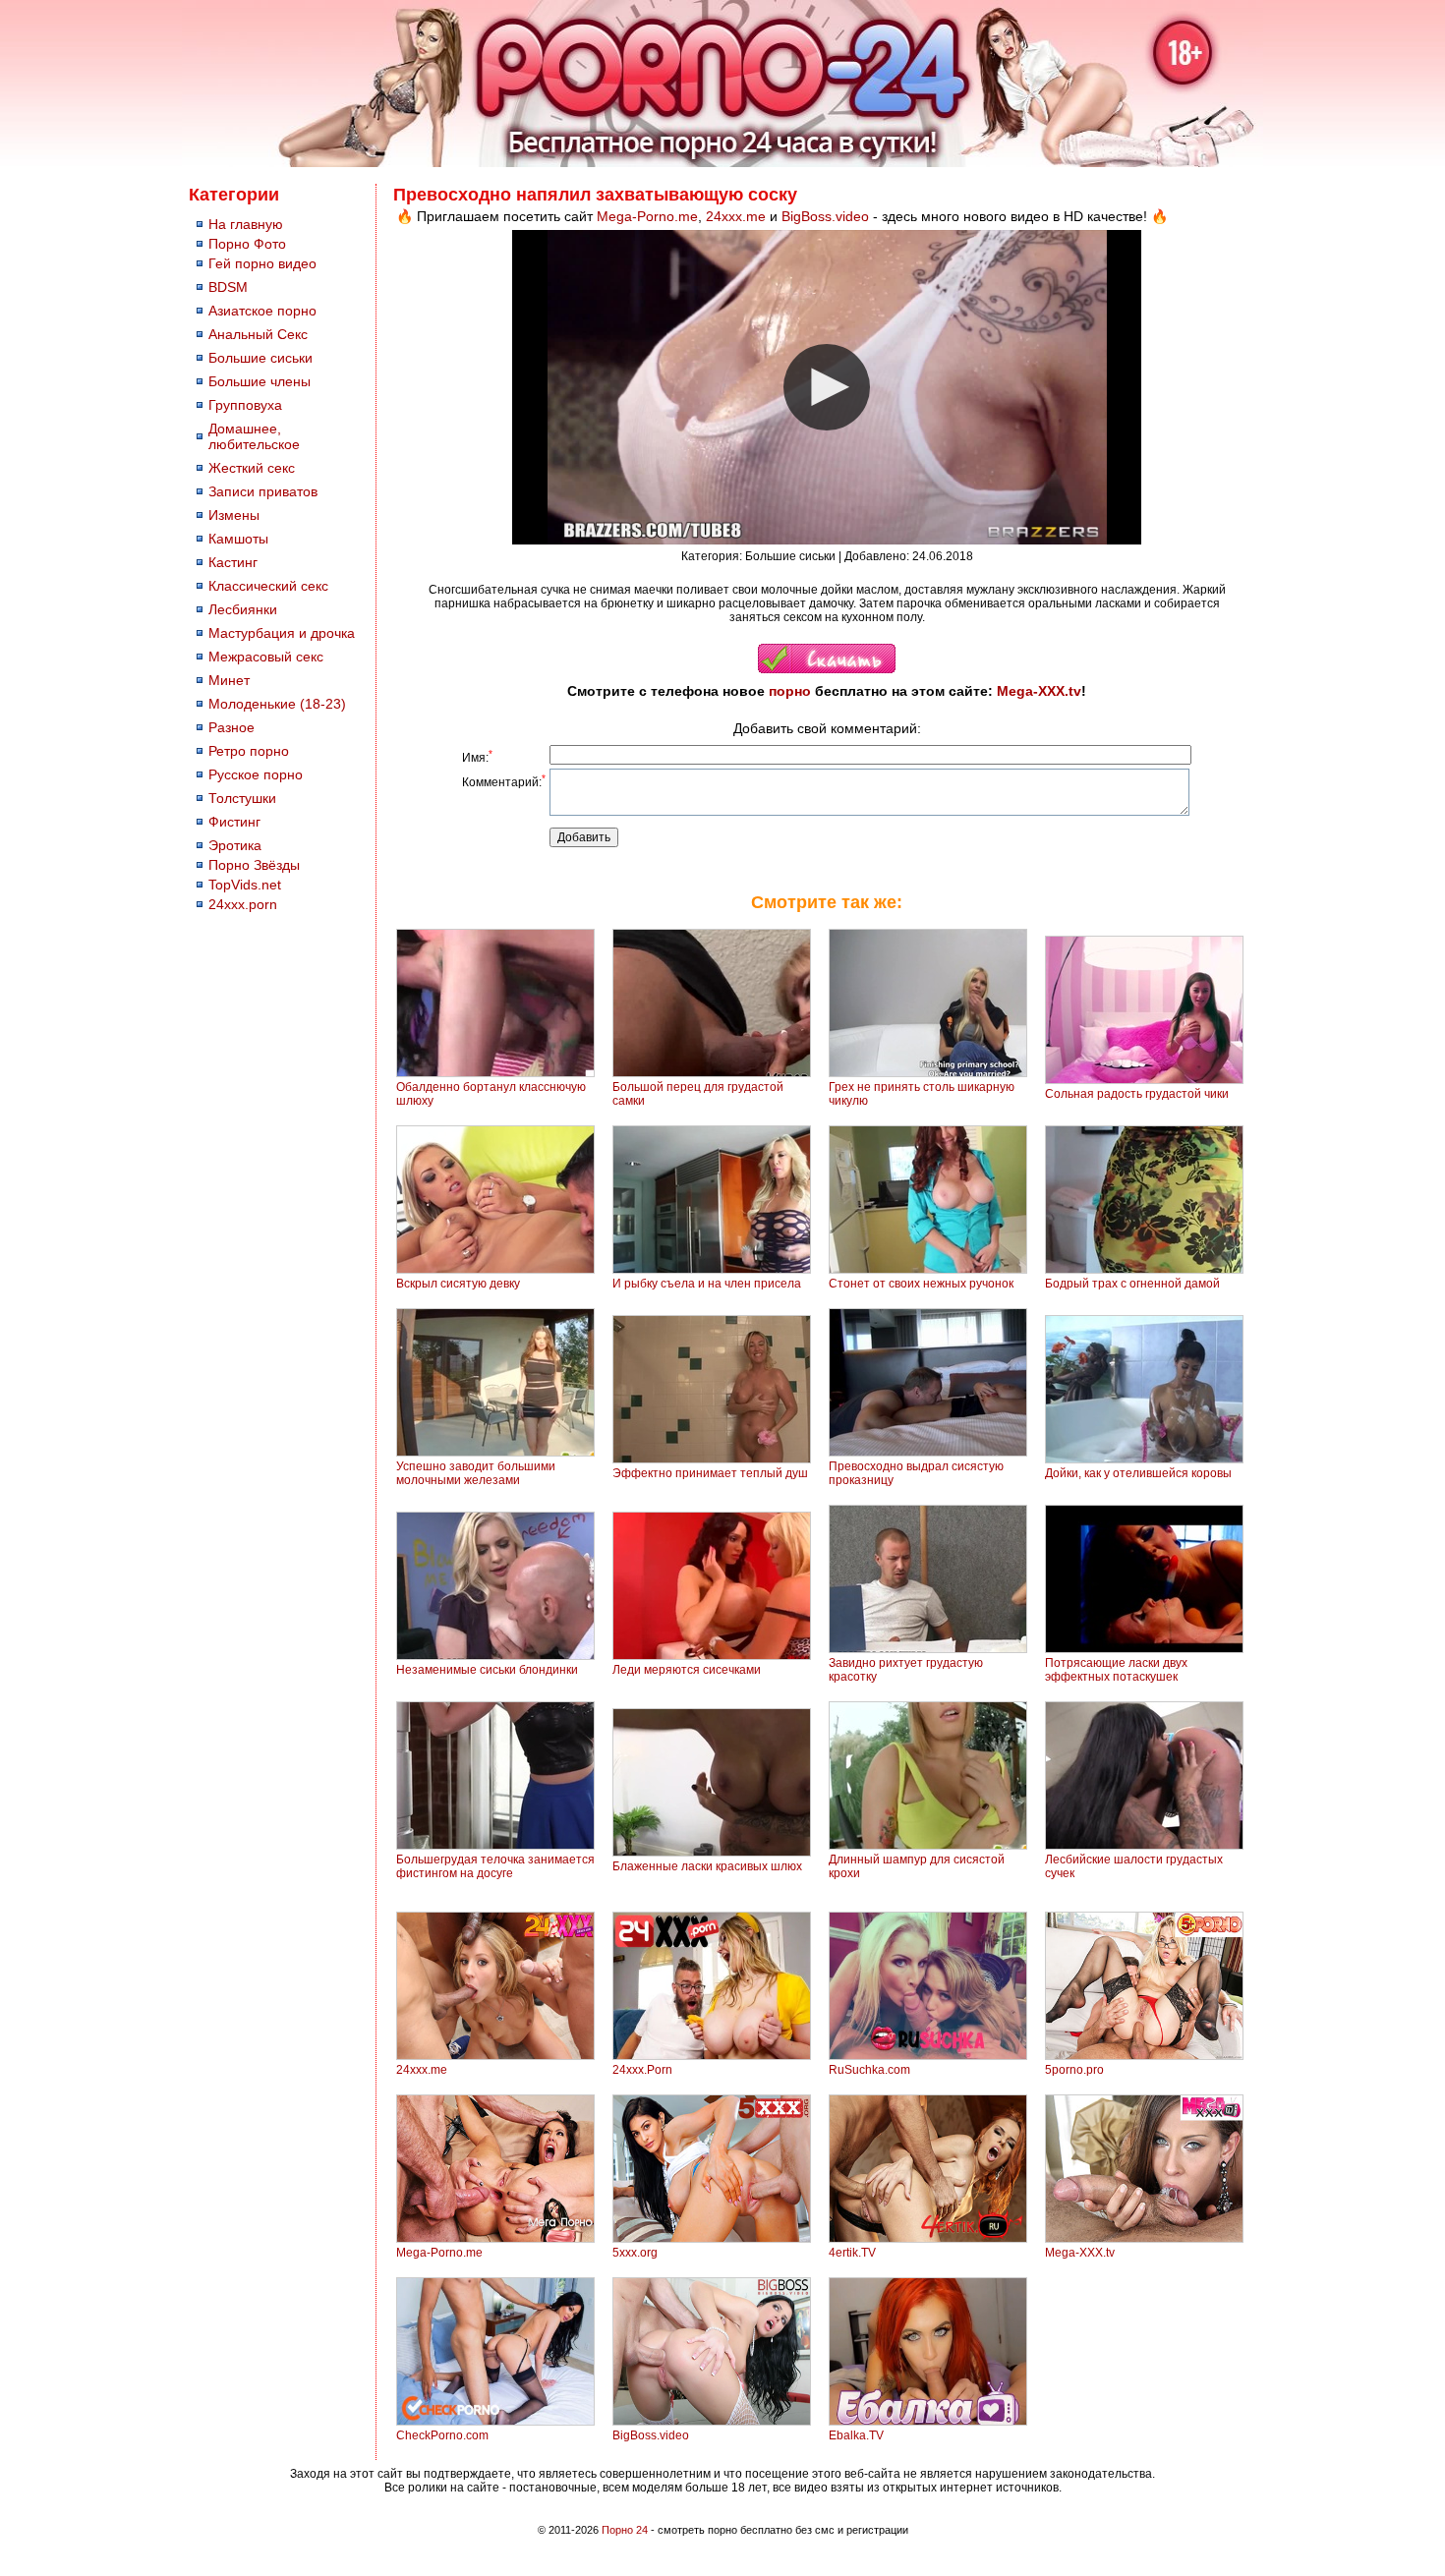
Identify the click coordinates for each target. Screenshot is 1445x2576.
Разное (231, 727)
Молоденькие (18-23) (277, 704)
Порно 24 (625, 2530)
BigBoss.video (825, 216)
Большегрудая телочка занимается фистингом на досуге (495, 1866)
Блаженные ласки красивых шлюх (707, 1866)
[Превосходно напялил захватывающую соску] (827, 669)
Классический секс (268, 586)
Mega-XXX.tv (1039, 691)
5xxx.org (635, 2253)
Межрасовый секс (266, 657)
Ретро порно (249, 751)
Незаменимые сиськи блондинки (487, 1670)
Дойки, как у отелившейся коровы (1138, 1473)
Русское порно (256, 774)
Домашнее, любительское (254, 436)
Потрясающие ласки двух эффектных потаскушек (1116, 1670)
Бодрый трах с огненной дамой (1132, 1284)
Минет (229, 680)
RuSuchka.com (869, 2070)
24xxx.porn (243, 904)
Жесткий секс (252, 468)
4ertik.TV (852, 2253)
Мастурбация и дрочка (282, 633)
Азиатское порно (262, 311)
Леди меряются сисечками (687, 1670)
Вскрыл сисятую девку (458, 1284)
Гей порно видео (262, 263)
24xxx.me (736, 216)
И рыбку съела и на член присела (707, 1284)
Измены (234, 515)
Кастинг (233, 562)
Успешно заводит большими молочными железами (476, 1473)
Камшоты (238, 539)
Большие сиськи (260, 358)
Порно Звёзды (254, 865)
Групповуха (245, 405)
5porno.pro (1074, 2070)
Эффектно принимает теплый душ (710, 1473)
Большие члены (260, 381)
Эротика (235, 845)
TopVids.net (245, 885)
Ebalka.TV (856, 2435)
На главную (246, 224)
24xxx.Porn (642, 2070)
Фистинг (234, 822)
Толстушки (242, 798)
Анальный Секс (258, 334)
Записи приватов (263, 491)
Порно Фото (247, 244)
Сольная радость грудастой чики (1137, 1094)
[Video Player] (827, 387)
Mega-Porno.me (647, 216)
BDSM (228, 287)
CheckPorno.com (442, 2435)
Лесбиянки (243, 609)
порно (790, 691)
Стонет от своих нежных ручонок (921, 1284)
